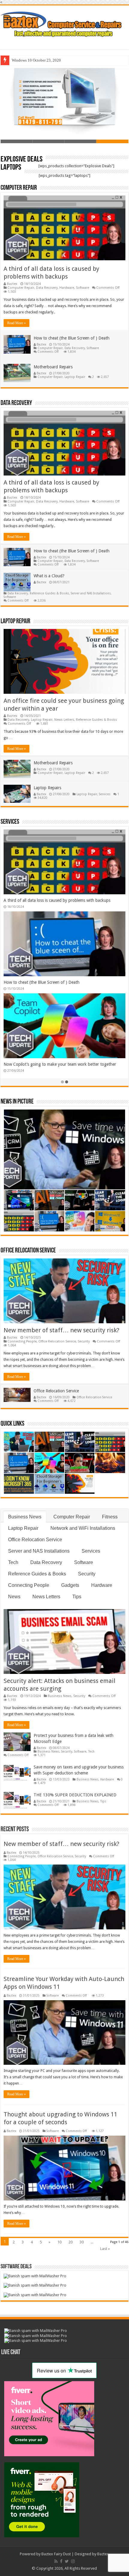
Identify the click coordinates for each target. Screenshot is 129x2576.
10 (59, 2242)
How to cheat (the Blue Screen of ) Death (72, 338)
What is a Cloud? (49, 576)
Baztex (12, 284)
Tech (13, 1562)
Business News (25, 1517)
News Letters (64, 720)
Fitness (110, 1517)
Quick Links (12, 1424)
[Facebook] (61, 2561)
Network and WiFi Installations (83, 1528)
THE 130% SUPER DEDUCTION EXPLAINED (75, 1795)
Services (105, 794)
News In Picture (17, 1102)
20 (70, 2242)
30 (82, 2242)
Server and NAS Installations (91, 593)
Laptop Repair (75, 377)
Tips (77, 1597)
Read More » (16, 323)
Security (84, 1341)
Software (82, 288)
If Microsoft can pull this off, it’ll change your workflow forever (61, 982)
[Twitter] (67, 2561)
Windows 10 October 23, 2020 (36, 60)
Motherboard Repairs (53, 367)
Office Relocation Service (28, 1251)
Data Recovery (47, 288)
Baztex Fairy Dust (56, 2554)
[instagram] (73, 2561)
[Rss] (56, 2561)
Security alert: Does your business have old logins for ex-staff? (61, 1064)
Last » (105, 2249)
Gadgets (70, 1585)
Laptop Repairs (47, 788)
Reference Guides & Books (49, 593)
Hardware (67, 288)
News (14, 1597)
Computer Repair (19, 188)
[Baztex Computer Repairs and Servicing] (64, 23)
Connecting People (22, 1341)
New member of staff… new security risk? (42, 900)
